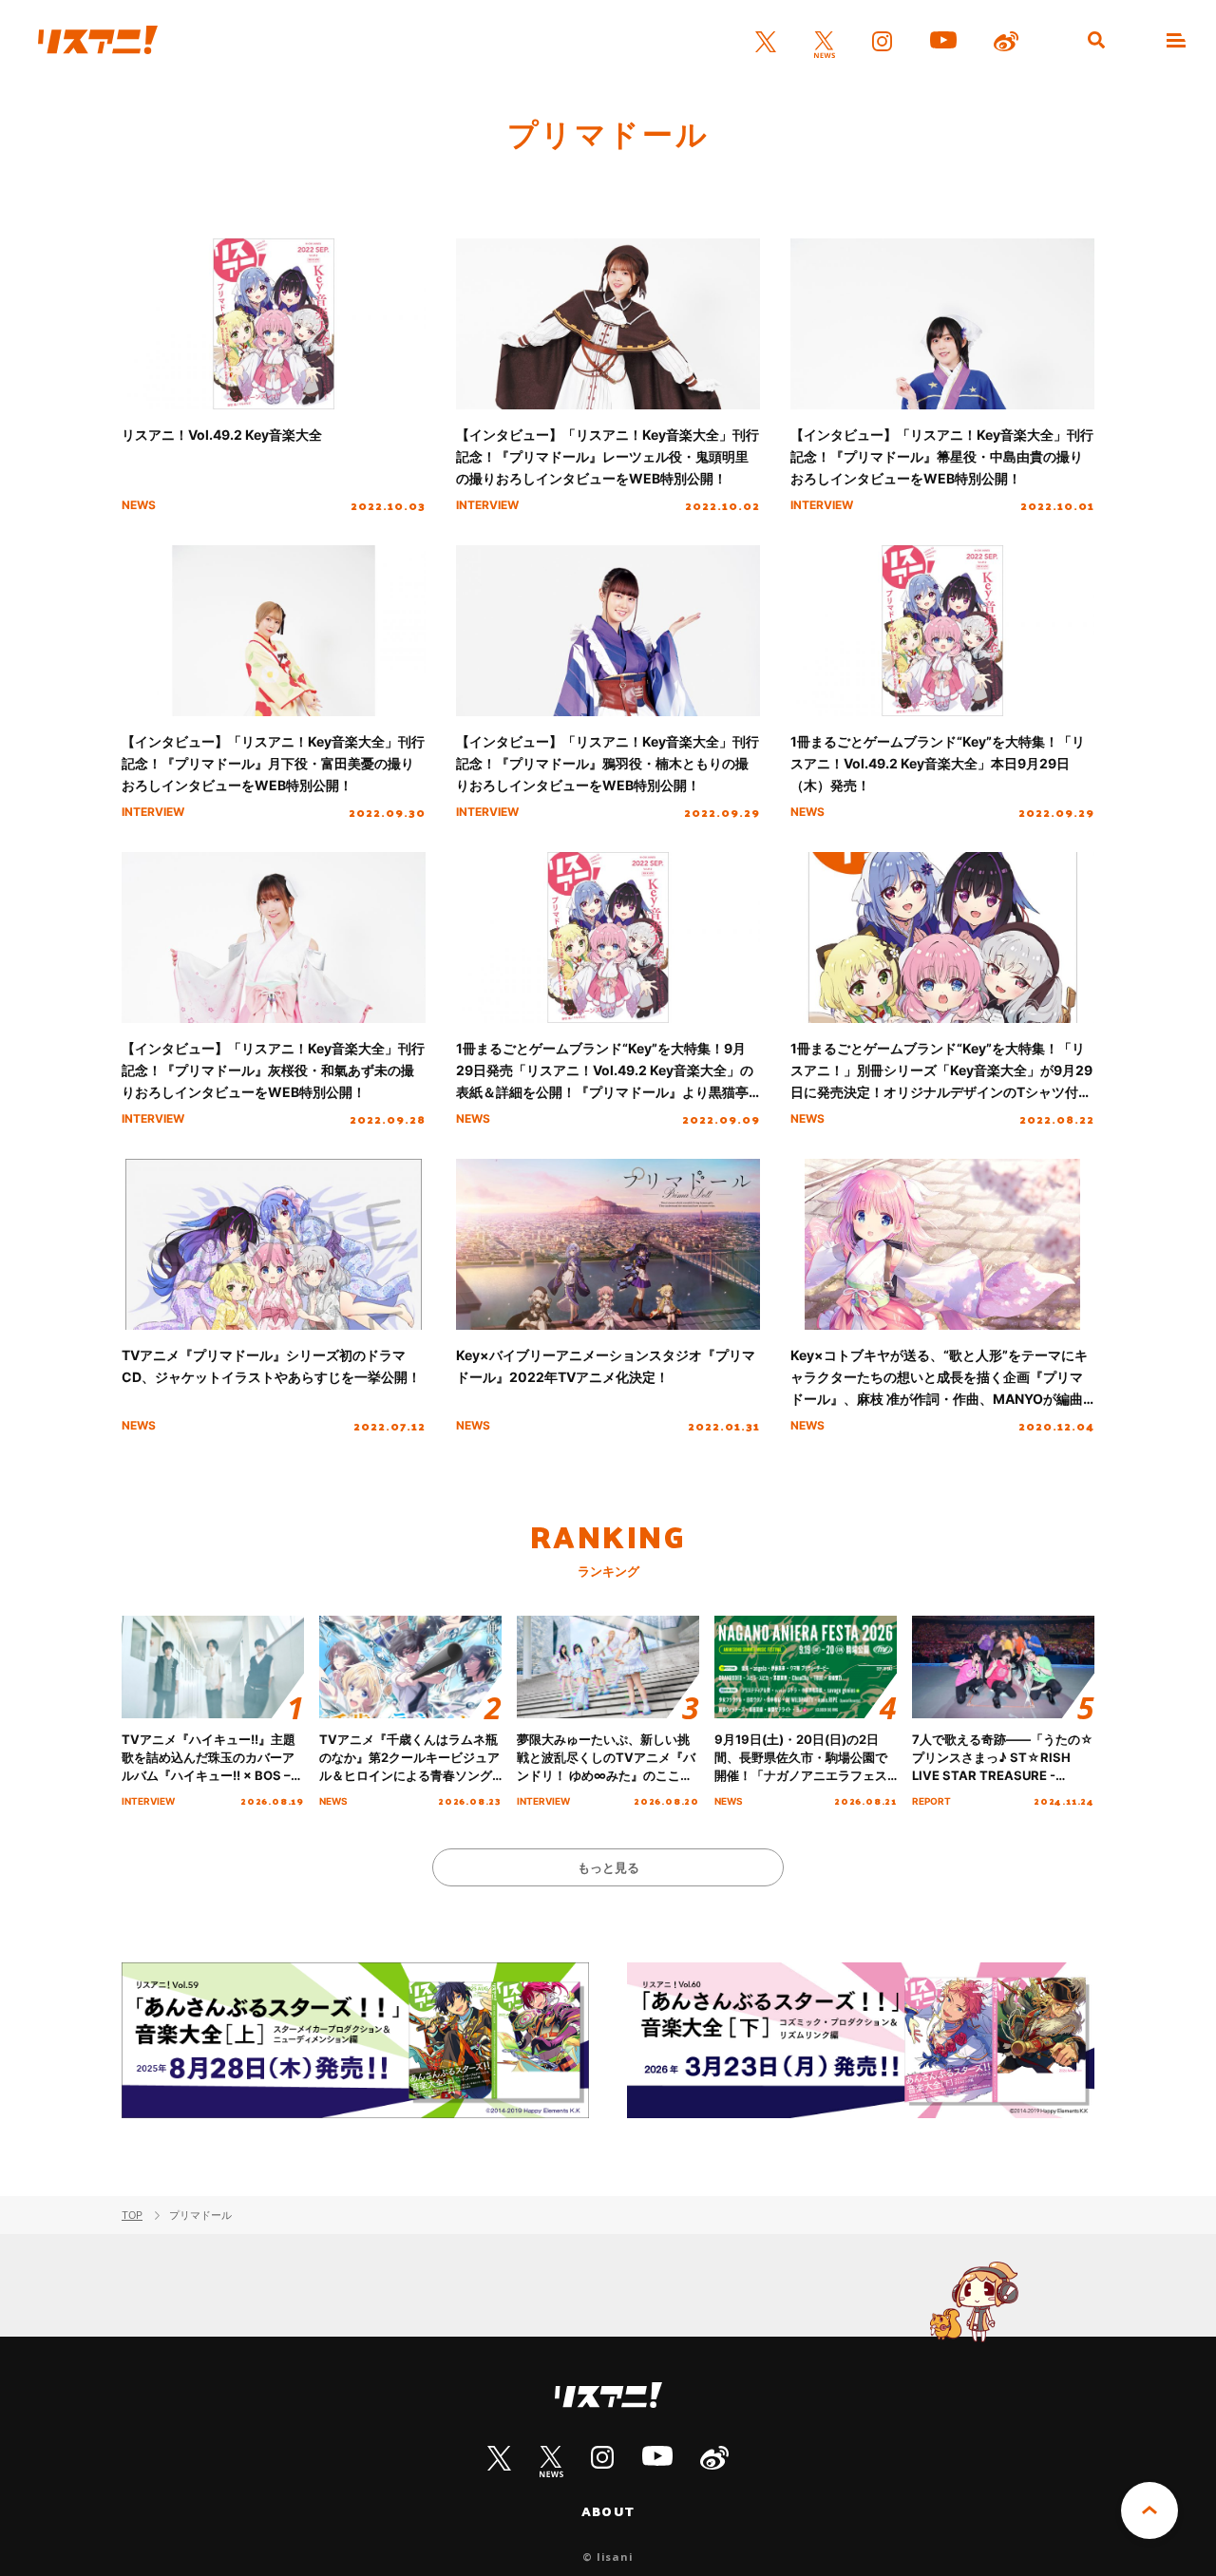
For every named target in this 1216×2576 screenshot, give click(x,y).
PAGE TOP (1149, 2510)
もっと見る (608, 1867)
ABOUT (608, 2511)
